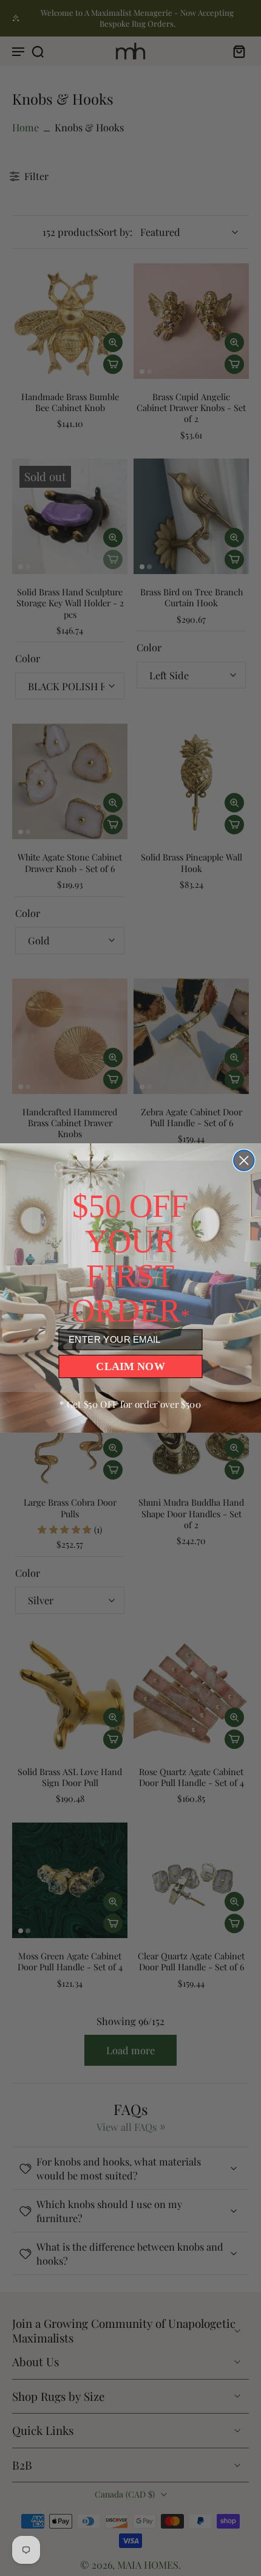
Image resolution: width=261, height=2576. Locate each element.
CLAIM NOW (130, 1366)
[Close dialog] (244, 1161)
